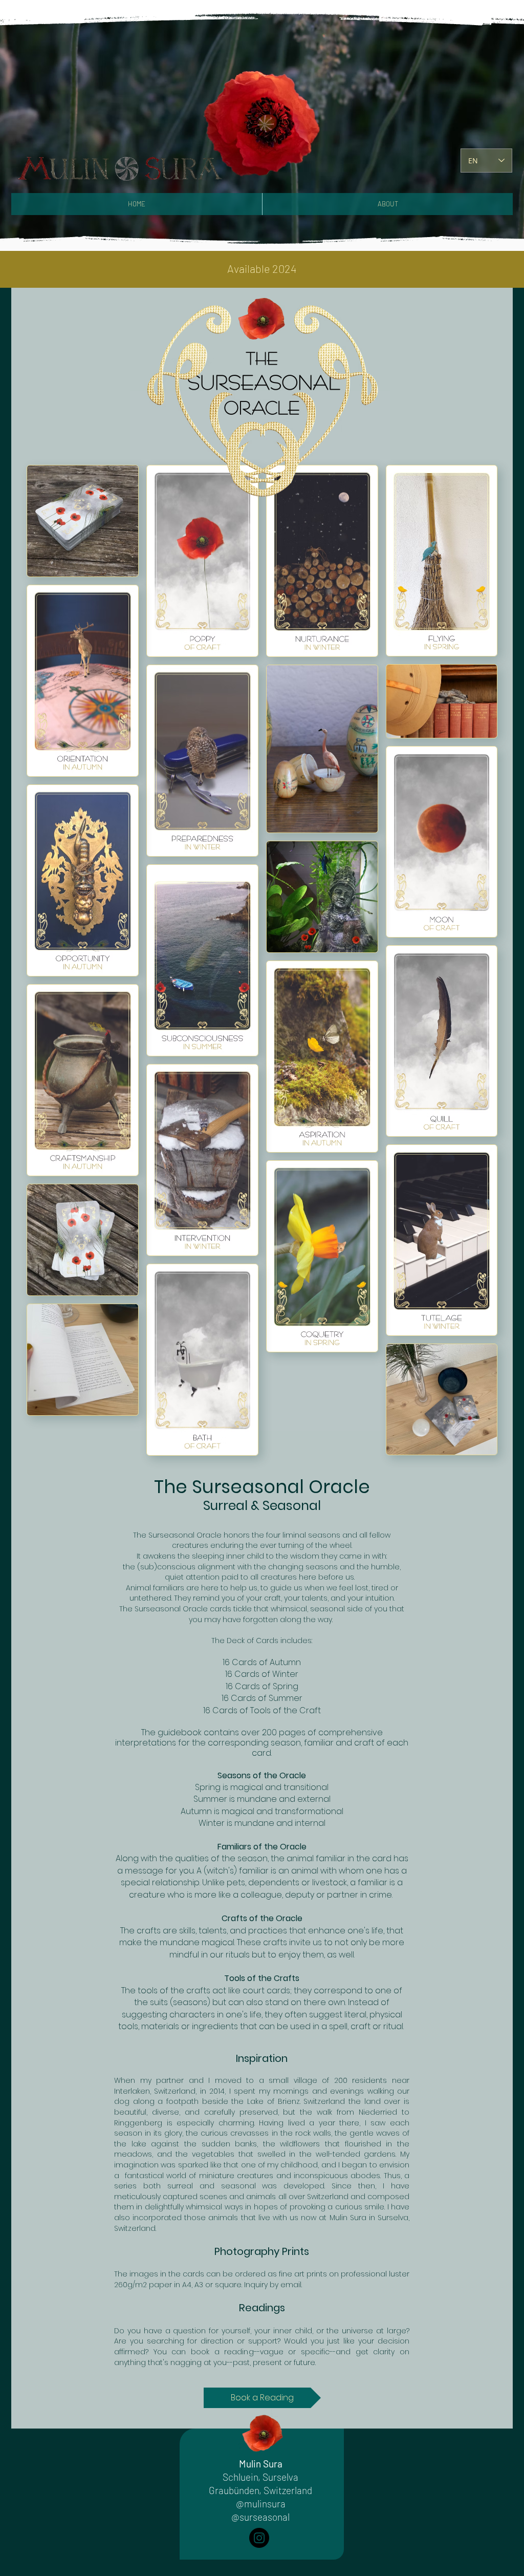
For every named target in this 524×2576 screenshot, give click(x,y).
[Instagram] (259, 2538)
